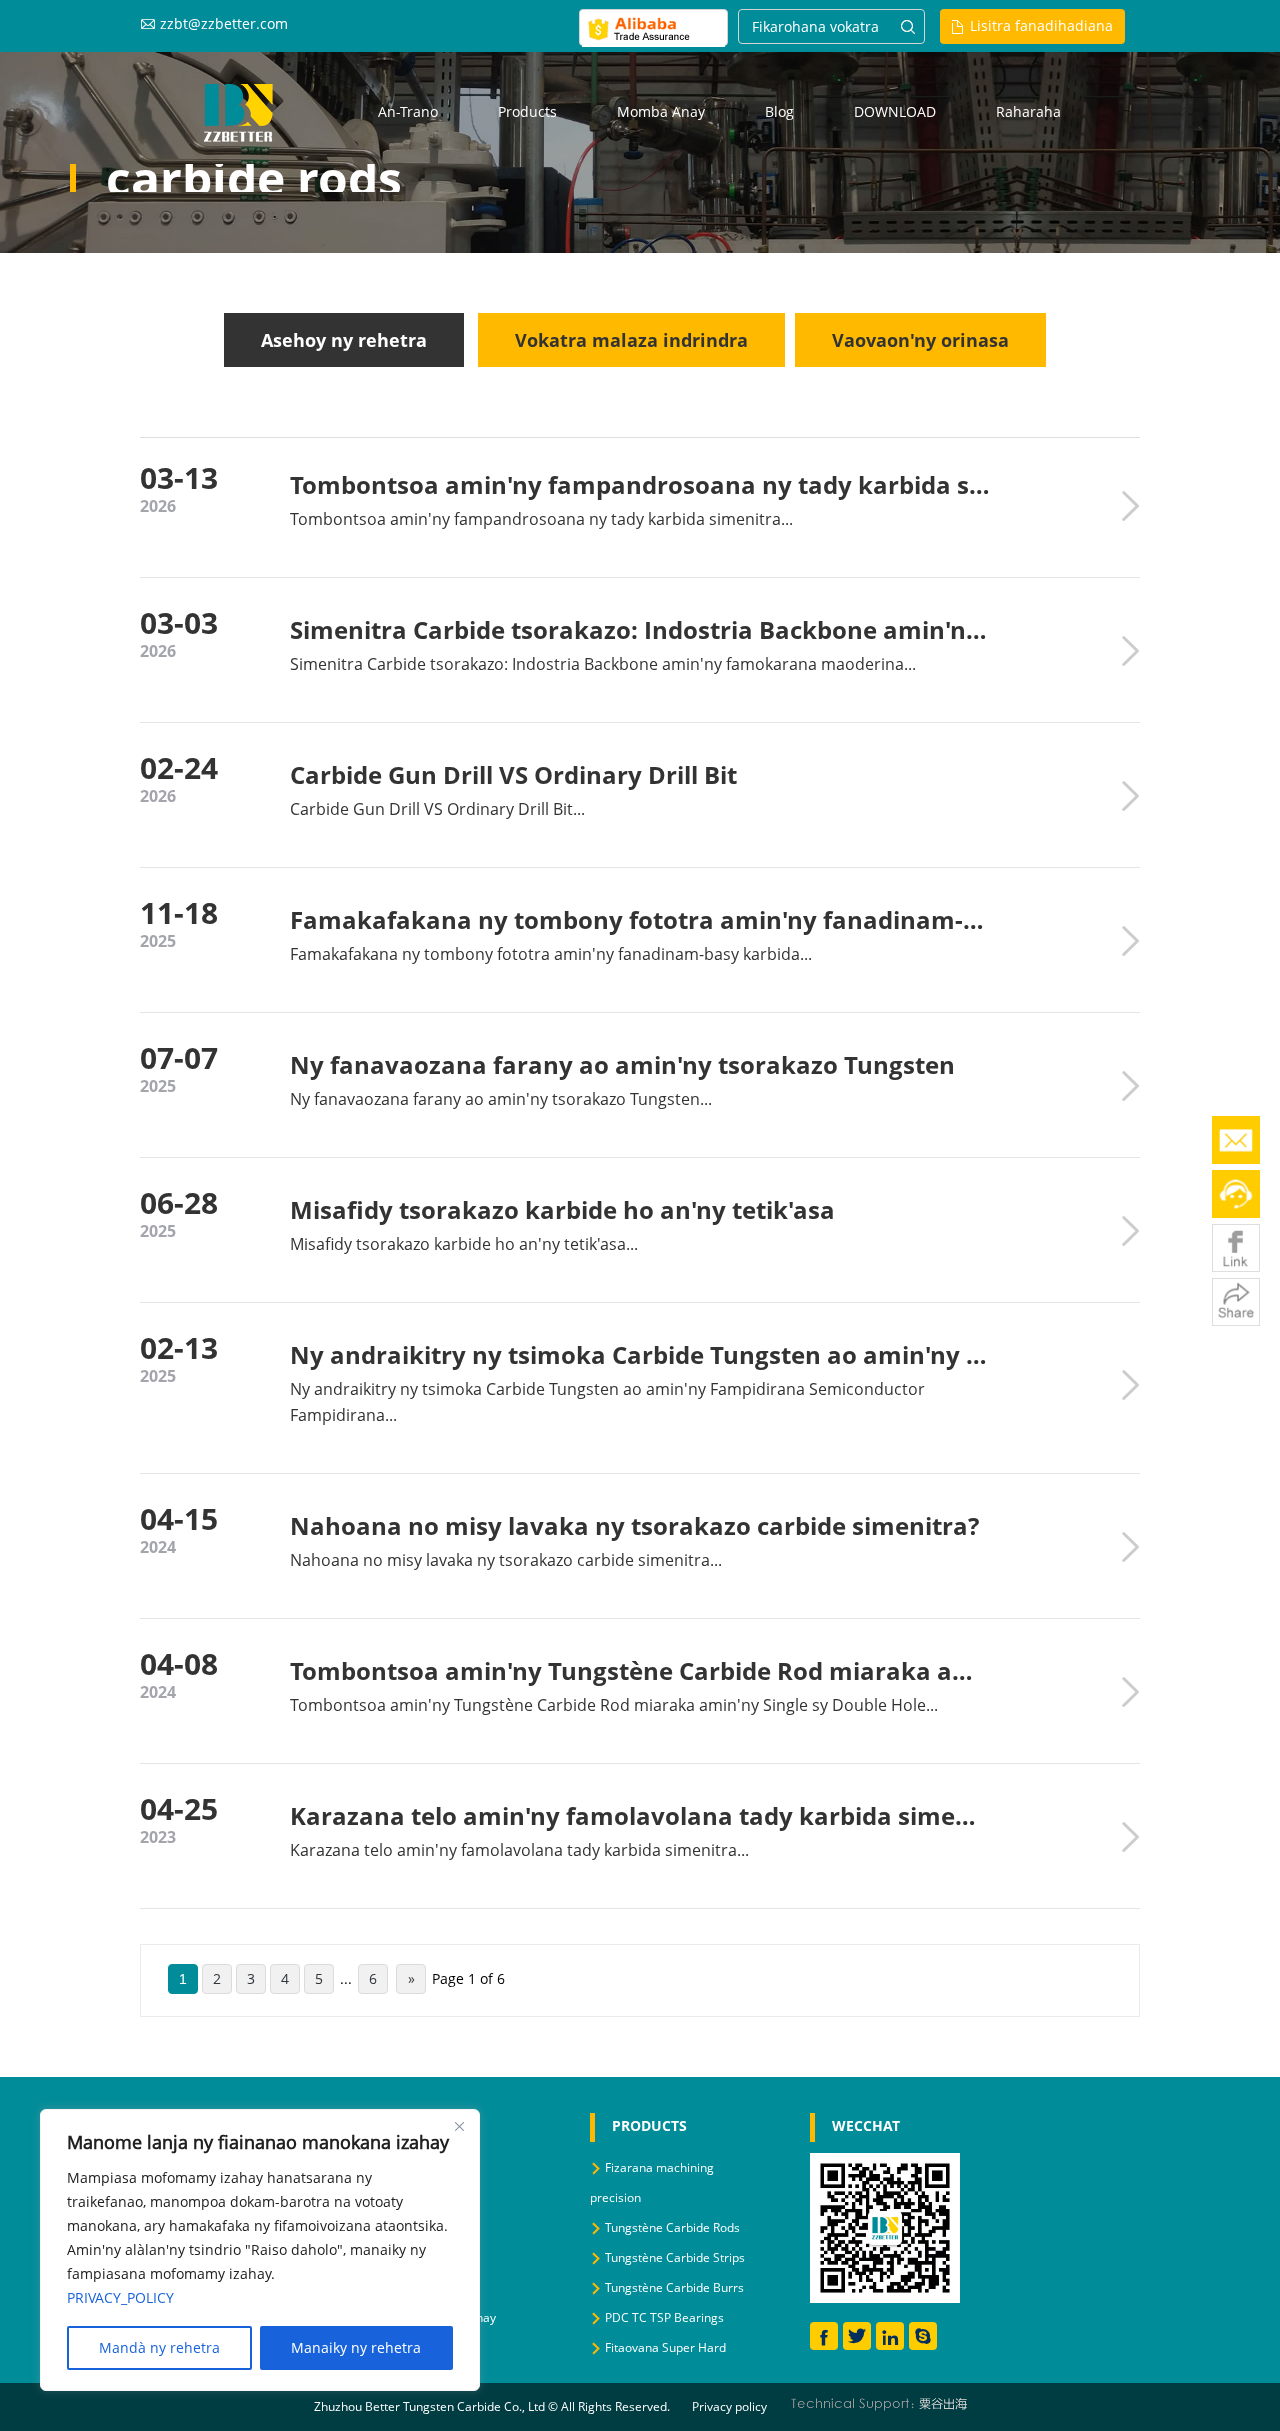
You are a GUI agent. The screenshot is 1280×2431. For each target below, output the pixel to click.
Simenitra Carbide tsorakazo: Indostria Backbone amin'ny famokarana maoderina (640, 629)
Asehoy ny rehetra (344, 340)
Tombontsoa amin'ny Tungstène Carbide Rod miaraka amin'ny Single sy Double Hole (640, 1670)
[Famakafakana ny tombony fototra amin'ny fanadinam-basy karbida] (1130, 941)
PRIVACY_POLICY (120, 2297)
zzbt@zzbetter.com (224, 23)
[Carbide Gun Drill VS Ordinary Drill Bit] (1130, 796)
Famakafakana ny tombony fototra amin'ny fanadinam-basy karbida (640, 919)
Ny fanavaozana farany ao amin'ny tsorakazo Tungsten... (501, 1099)
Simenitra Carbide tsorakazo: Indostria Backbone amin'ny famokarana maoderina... (603, 664)
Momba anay (661, 111)
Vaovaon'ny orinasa (920, 340)
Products (527, 111)
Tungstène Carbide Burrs (674, 2287)
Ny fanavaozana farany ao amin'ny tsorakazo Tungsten (622, 1064)
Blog (779, 111)
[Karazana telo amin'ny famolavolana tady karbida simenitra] (1130, 1837)
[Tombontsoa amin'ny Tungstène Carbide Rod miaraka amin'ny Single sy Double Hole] (1130, 1692)
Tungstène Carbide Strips (675, 2257)
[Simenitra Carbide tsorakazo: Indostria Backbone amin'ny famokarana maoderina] (1130, 651)
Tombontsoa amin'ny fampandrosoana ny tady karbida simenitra (640, 484)
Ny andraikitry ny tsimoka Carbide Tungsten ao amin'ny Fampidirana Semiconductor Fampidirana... (607, 1402)
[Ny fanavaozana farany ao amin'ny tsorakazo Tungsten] (1130, 1086)
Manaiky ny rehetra (356, 2347)
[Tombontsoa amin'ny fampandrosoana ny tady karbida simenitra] (1130, 506)
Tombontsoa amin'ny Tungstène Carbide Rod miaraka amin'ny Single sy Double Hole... (614, 1705)
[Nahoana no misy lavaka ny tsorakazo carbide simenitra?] (1130, 1547)
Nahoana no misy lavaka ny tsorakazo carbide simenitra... (506, 1560)
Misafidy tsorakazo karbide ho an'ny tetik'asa (562, 1209)
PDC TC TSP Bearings (664, 2317)
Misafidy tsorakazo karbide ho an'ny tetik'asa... (464, 1244)
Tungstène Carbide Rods (672, 2227)
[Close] (459, 2126)
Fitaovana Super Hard (665, 2347)
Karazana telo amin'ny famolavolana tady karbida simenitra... (519, 1850)
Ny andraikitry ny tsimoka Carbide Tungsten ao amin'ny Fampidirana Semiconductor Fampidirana (640, 1354)
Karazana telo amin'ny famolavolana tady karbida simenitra (640, 1815)
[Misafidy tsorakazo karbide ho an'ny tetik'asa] (1130, 1231)
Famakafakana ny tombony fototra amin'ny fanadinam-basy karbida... (551, 954)
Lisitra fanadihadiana (1041, 25)
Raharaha (1028, 111)
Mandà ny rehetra (159, 2347)
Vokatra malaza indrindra (631, 340)
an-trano (408, 111)
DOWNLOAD (895, 111)
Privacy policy (729, 2406)
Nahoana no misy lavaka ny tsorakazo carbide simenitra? (634, 1525)
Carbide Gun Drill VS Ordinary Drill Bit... (437, 809)
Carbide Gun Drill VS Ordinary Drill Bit (513, 774)
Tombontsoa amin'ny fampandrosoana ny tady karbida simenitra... (541, 519)
